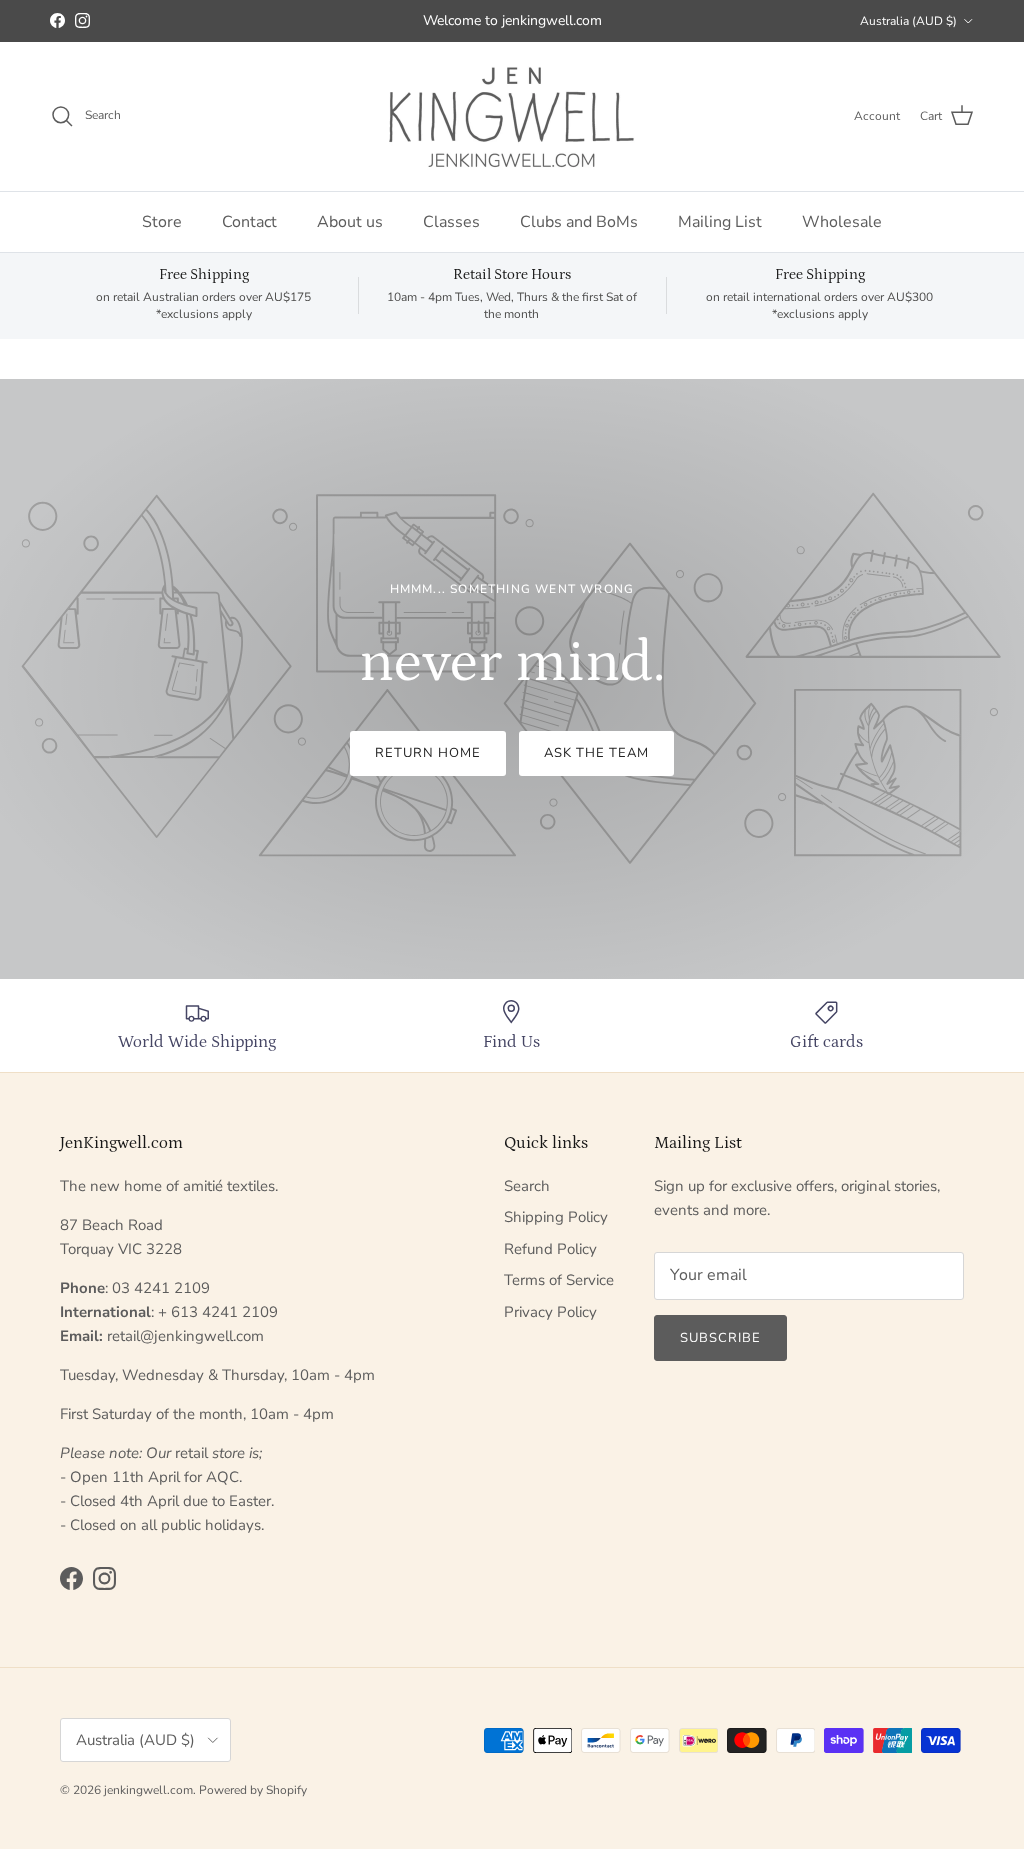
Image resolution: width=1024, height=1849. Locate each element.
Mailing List (720, 222)
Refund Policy (550, 1249)
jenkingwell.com (148, 1790)
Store (162, 222)
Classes (451, 222)
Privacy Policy (550, 1312)
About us (350, 222)
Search (527, 1186)
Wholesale (842, 222)
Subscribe (720, 1338)
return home (428, 753)
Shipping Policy (556, 1217)
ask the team (596, 753)
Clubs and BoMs (579, 222)
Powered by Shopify (253, 1790)
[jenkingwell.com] (512, 116)
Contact (249, 222)
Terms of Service (559, 1280)
